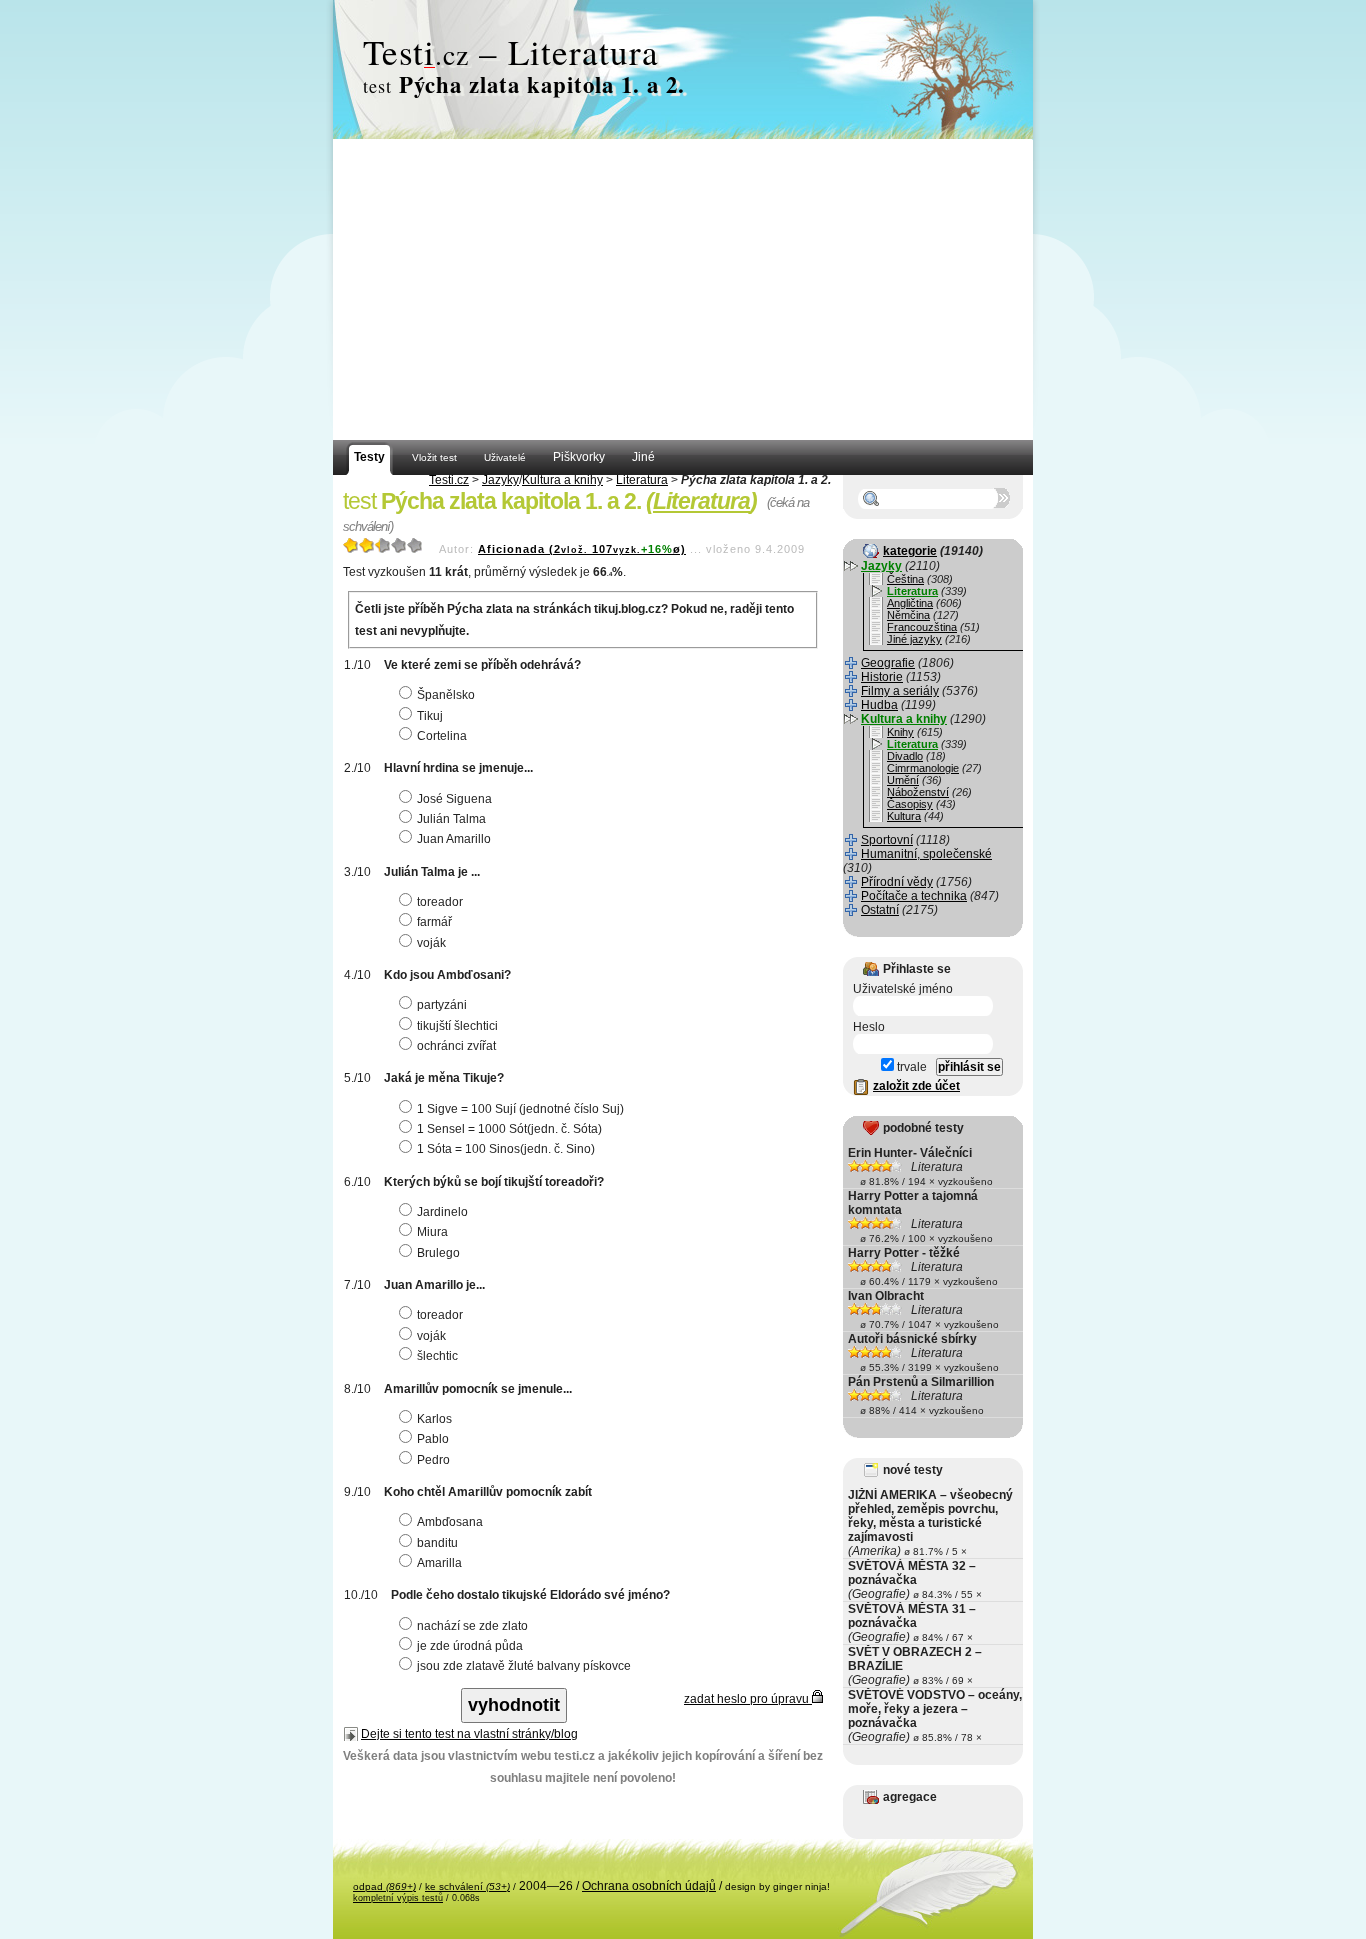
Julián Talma (451, 819)
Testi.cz (449, 480)
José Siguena (454, 799)
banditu (437, 1543)
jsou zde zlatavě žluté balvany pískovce (524, 1666)
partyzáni (442, 1005)
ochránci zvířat (456, 1046)
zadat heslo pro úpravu (748, 1699)
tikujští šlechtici (457, 1026)
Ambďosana (450, 1522)
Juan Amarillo (454, 839)
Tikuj (430, 716)
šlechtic (437, 1356)
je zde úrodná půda (470, 1646)
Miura (432, 1232)
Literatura (642, 480)
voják (431, 943)
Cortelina (442, 736)
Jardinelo (442, 1212)
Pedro (433, 1460)
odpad (384, 1886)
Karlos (434, 1419)
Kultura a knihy (562, 480)
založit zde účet (916, 1086)
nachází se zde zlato (472, 1626)
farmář (434, 922)
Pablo (433, 1439)
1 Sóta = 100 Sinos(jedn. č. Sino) (506, 1149)
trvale (910, 1067)
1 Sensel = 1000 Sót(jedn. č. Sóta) (509, 1129)
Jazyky (500, 480)
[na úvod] (683, 70)
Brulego (438, 1253)
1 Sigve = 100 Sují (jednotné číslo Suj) (520, 1109)
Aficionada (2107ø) (582, 549)
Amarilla (439, 1563)
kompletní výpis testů (398, 1898)
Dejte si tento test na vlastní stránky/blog (469, 1734)
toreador (440, 902)
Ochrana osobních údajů (649, 1886)
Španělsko (446, 695)
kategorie (910, 551)
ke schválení (467, 1886)
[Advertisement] (683, 290)
